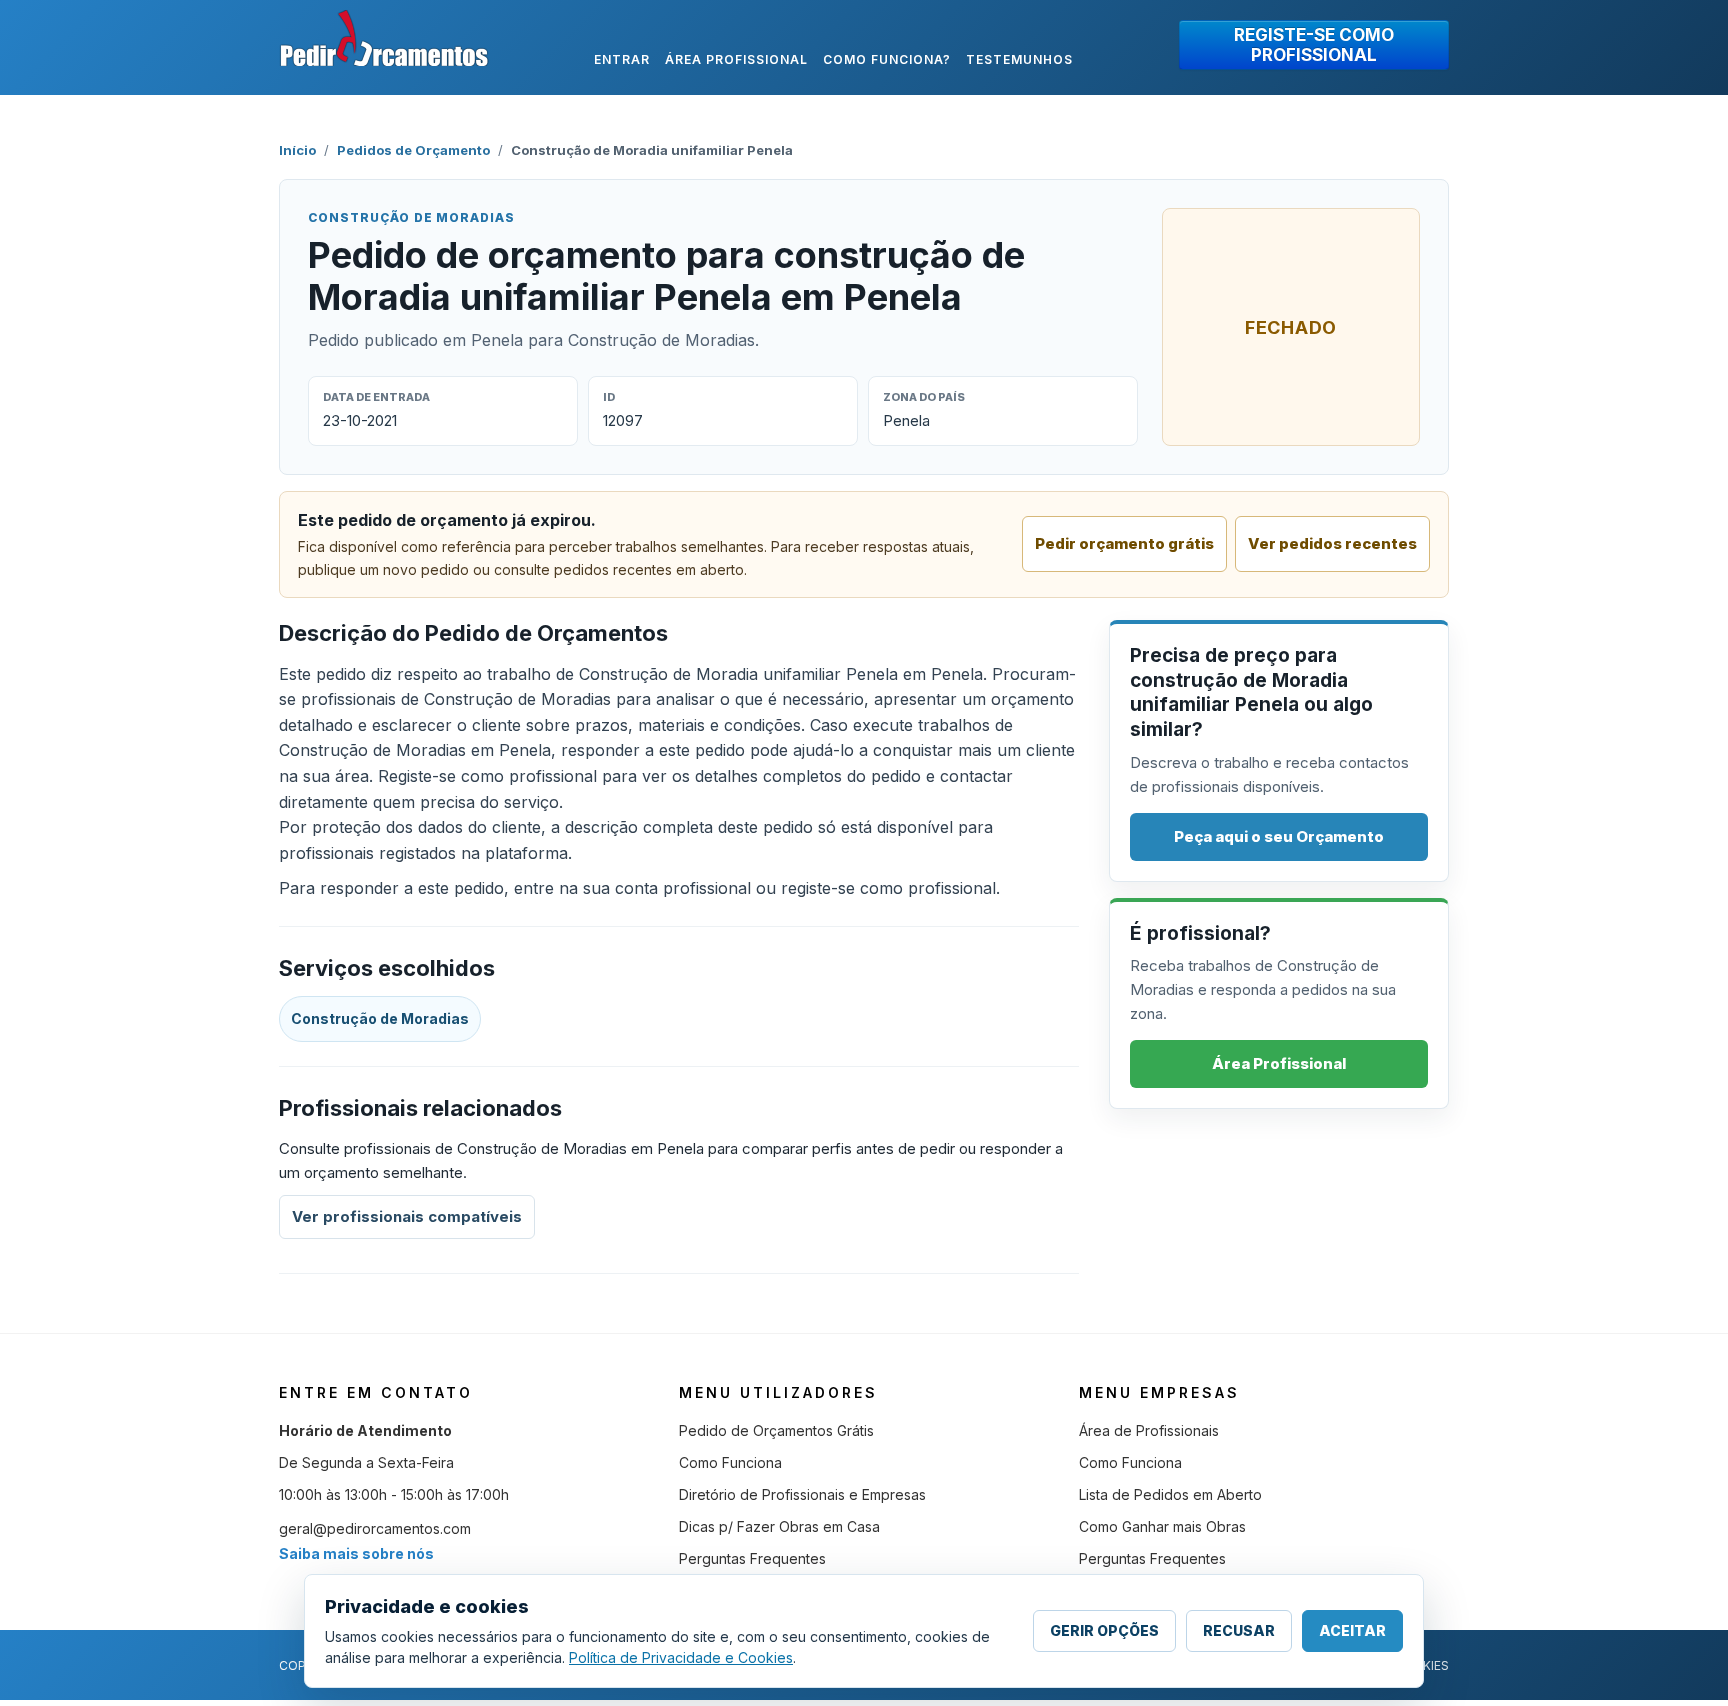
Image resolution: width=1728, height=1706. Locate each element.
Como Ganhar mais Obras (1162, 1526)
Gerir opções (1104, 1630)
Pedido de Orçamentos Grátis (776, 1430)
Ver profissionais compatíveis (407, 1216)
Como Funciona (730, 1462)
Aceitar (1352, 1630)
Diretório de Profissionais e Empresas (802, 1494)
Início (297, 150)
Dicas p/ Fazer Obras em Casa (779, 1526)
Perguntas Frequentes (752, 1558)
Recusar (1239, 1630)
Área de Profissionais (1149, 1430)
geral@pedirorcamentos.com (375, 1528)
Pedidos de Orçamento (413, 150)
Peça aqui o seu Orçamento (1279, 836)
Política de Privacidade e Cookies (681, 1657)
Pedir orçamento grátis (1124, 543)
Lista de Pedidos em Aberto (1170, 1494)
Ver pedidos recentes (1332, 543)
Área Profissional (1279, 1063)
